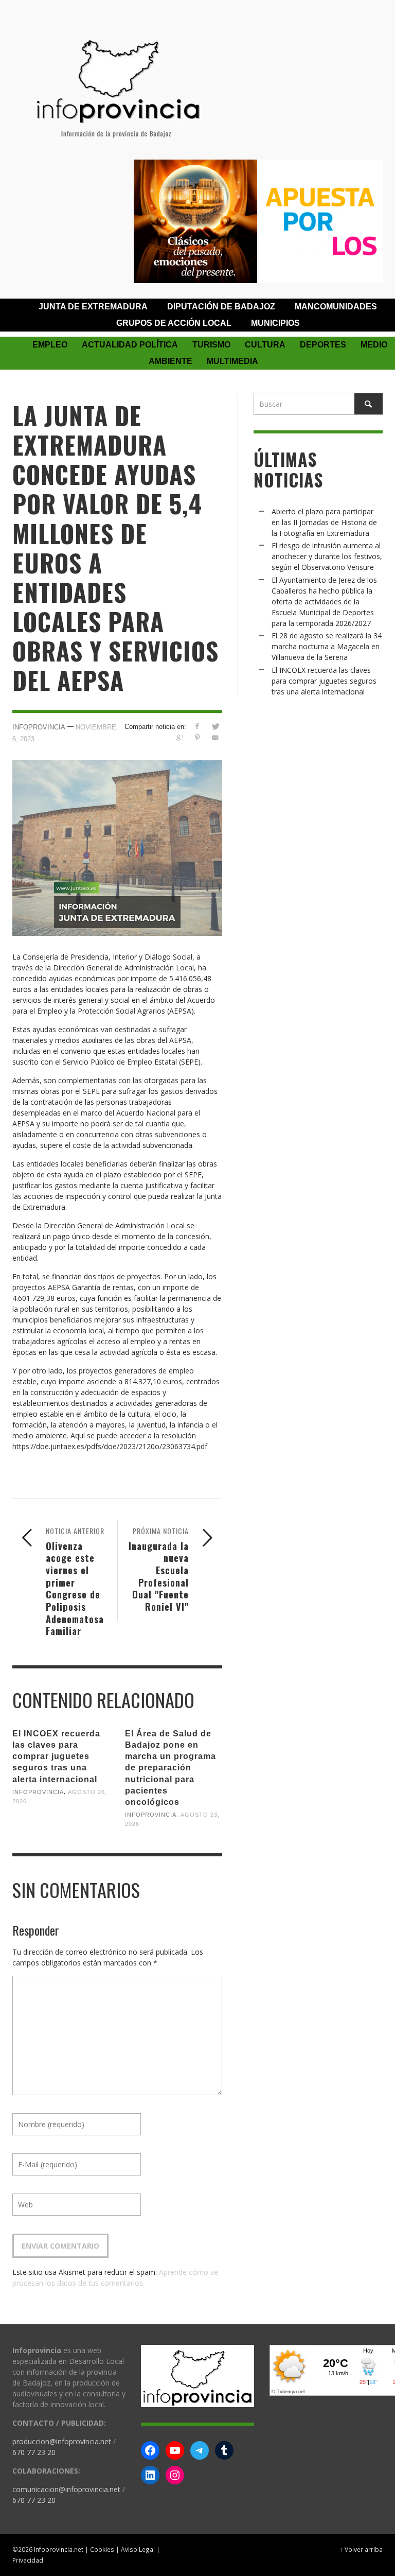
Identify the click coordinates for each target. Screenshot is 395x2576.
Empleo (50, 345)
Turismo (211, 345)
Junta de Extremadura (93, 307)
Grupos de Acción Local (174, 323)
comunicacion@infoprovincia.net (66, 2489)
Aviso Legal (138, 2549)
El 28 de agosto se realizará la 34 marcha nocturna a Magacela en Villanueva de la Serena (327, 646)
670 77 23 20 (34, 2452)
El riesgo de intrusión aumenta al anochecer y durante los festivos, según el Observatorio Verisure (327, 556)
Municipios (275, 323)
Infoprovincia (39, 727)
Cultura (265, 345)
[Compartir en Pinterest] (197, 737)
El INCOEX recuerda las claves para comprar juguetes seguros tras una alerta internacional (56, 1756)
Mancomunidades (336, 307)
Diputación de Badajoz (221, 307)
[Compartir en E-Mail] (215, 737)
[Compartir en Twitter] (215, 726)
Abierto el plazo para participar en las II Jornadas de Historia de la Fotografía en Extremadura (324, 522)
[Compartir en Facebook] (197, 726)
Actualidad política (130, 345)
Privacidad (28, 2560)
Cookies (102, 2549)
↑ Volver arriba (361, 2549)
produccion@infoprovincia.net (62, 2441)
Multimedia (232, 361)
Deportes (323, 345)
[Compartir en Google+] (179, 737)
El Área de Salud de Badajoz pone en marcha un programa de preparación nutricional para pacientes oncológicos (170, 1768)
